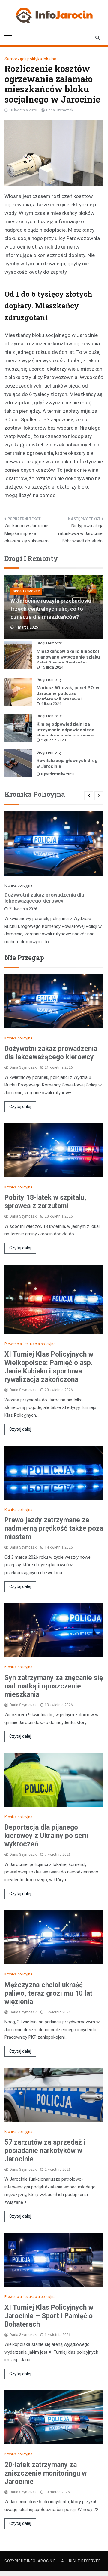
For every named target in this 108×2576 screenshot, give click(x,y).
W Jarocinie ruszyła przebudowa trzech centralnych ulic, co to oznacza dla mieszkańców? (51, 609)
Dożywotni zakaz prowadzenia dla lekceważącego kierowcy (44, 898)
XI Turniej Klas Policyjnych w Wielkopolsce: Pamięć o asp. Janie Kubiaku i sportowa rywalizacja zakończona (49, 1367)
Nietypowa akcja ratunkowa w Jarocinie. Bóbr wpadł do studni (81, 533)
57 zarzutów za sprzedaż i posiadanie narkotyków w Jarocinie (45, 2151)
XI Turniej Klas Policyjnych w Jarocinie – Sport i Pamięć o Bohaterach (49, 2316)
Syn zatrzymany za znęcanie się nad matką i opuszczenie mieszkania (54, 1686)
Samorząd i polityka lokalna (30, 59)
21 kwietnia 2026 (23, 909)
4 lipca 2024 (51, 704)
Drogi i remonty (26, 591)
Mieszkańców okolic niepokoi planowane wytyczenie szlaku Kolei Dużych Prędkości (68, 657)
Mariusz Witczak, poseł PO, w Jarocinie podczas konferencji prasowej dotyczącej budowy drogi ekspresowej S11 (68, 699)
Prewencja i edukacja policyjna (30, 1344)
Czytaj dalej (20, 1107)
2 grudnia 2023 (54, 740)
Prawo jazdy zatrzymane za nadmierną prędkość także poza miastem (54, 1529)
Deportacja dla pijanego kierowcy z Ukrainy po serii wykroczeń (46, 1836)
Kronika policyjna (18, 885)
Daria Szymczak (60, 110)
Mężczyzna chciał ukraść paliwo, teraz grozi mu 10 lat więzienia (48, 1993)
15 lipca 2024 (52, 667)
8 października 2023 (58, 774)
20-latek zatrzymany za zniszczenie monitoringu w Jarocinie (46, 2473)
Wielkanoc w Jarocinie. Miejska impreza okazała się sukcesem (27, 533)
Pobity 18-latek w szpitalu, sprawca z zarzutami (45, 1202)
